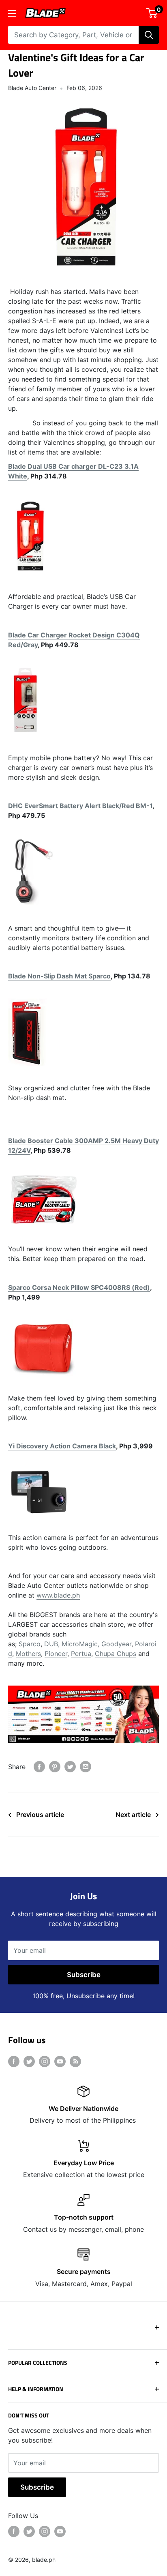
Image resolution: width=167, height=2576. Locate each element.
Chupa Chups (116, 1654)
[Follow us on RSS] (75, 2061)
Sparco (30, 1644)
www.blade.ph (58, 1595)
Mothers (28, 1654)
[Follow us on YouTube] (60, 2061)
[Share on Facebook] (39, 1767)
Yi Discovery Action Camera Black (62, 1446)
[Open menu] (12, 13)
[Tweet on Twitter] (70, 1767)
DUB (51, 1644)
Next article (133, 1815)
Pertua (81, 1654)
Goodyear (116, 1644)
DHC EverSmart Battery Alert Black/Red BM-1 (80, 806)
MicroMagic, (80, 1644)
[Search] (149, 35)
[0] (152, 13)
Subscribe (84, 1975)
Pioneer (56, 1654)
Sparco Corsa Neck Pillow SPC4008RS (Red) (79, 1287)
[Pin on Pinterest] (55, 1767)
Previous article (40, 1815)
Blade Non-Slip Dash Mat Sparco (59, 976)
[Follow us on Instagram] (45, 2061)
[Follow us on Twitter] (29, 2061)
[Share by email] (86, 1767)
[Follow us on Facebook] (14, 2061)
